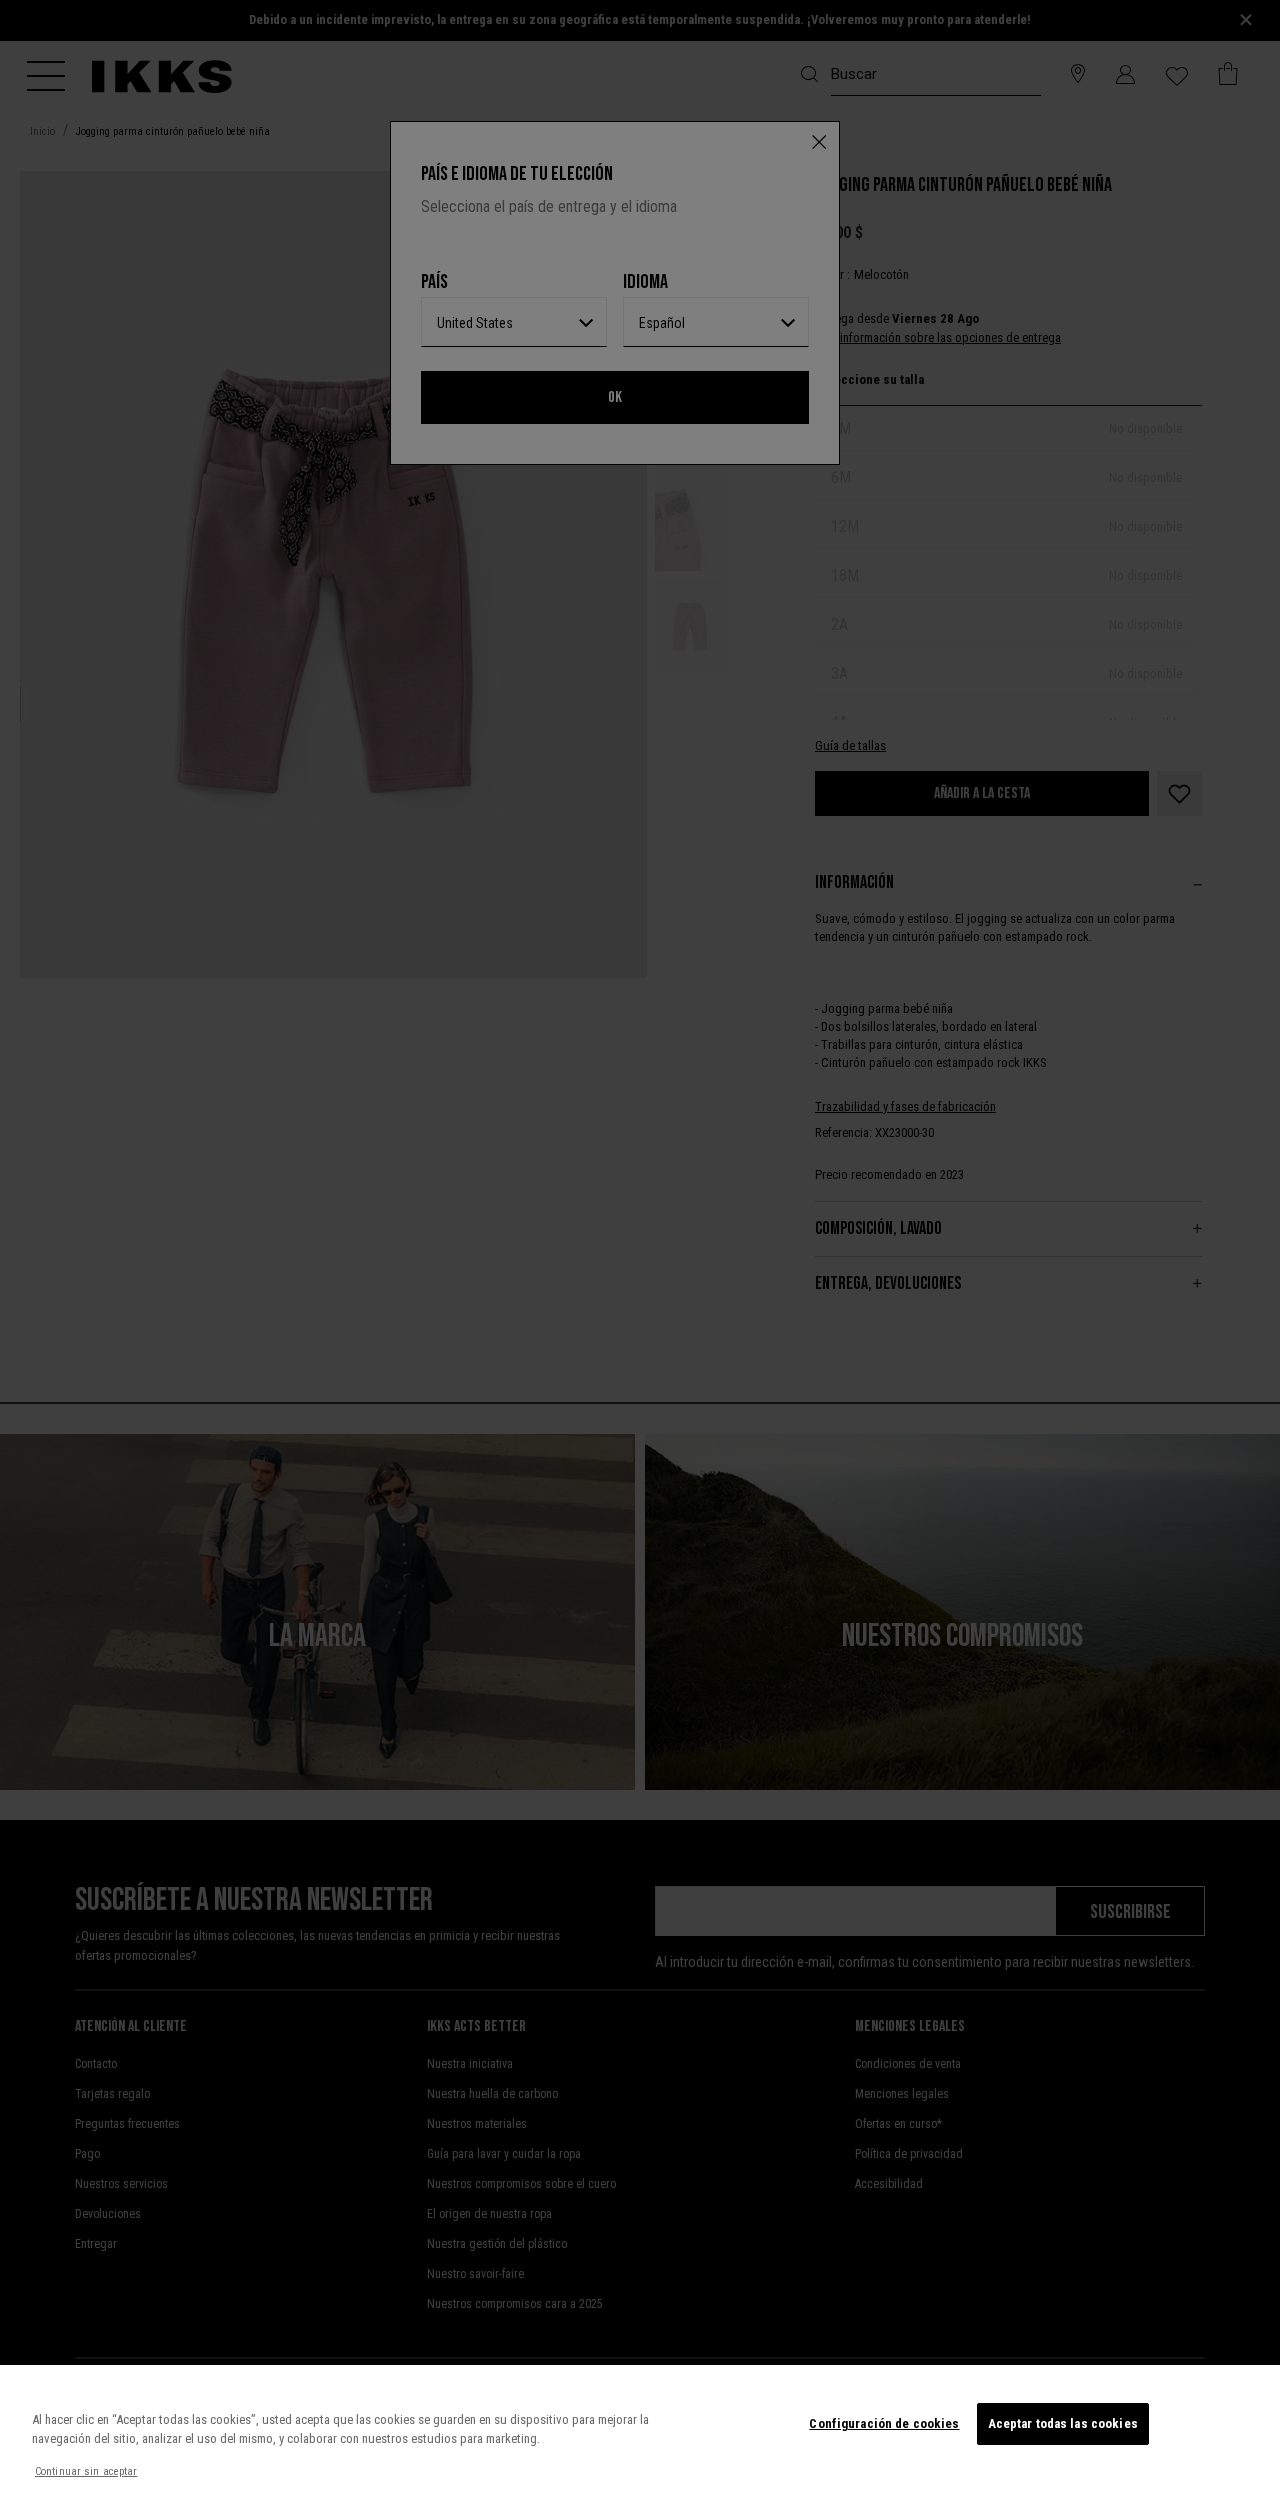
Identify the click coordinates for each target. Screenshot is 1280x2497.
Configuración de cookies (884, 2423)
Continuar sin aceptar (86, 2471)
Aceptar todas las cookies (1063, 2423)
